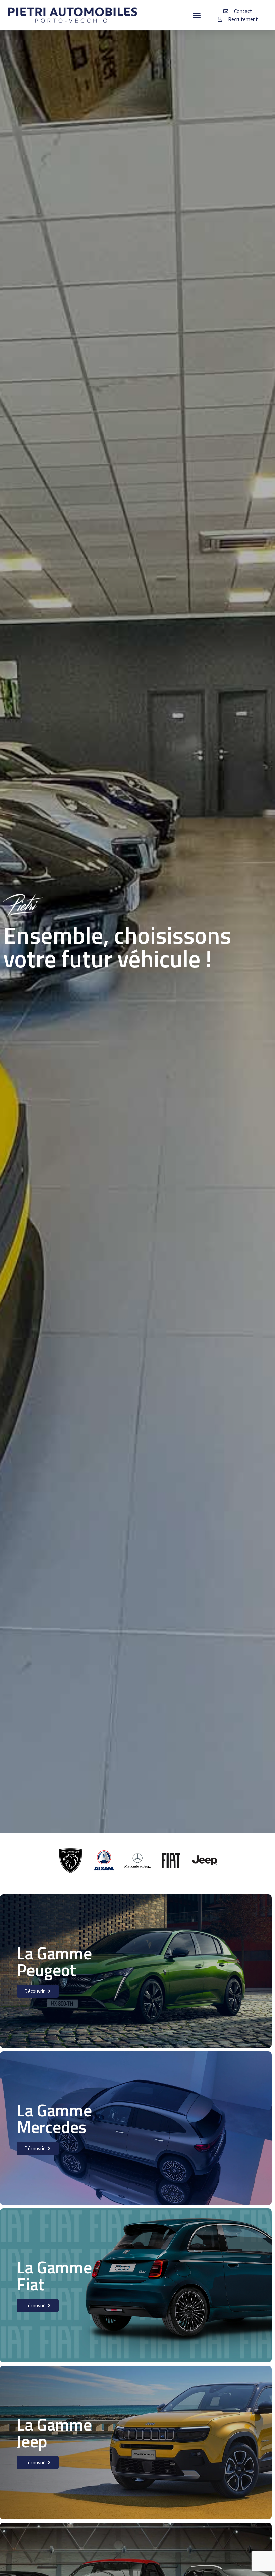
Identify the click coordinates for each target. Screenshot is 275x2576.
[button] (197, 15)
